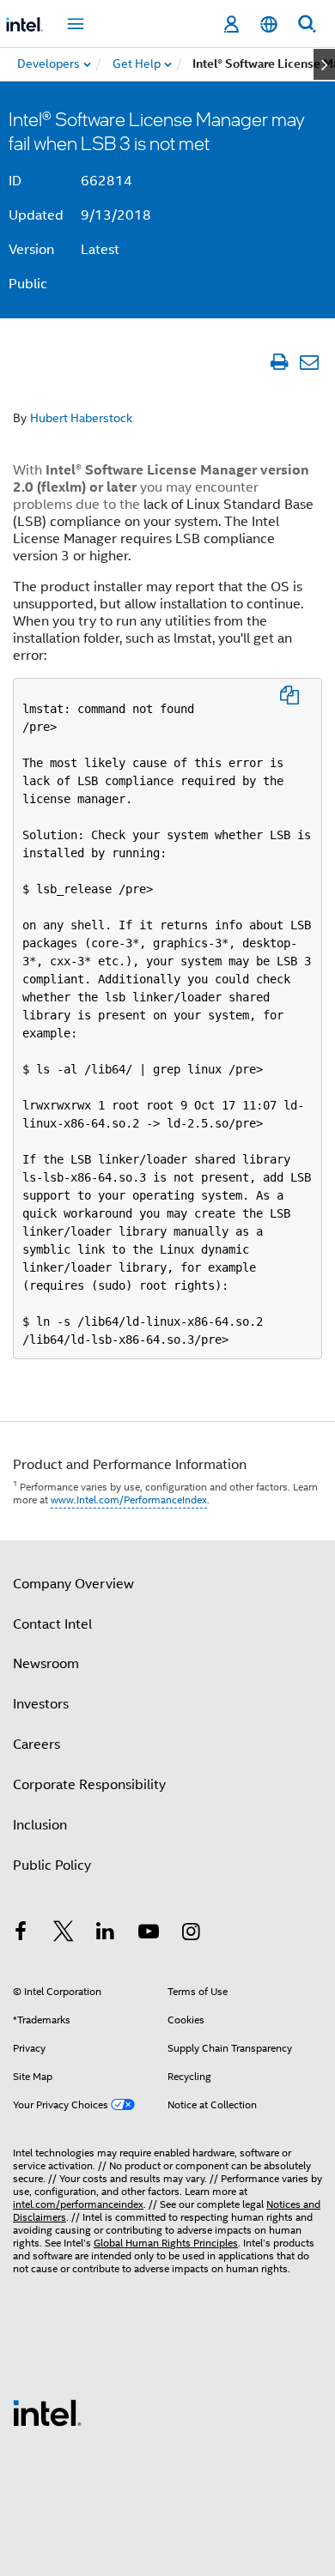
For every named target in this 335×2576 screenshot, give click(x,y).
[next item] (324, 64)
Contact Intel (52, 1624)
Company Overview (73, 1584)
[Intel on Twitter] (64, 1934)
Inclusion (40, 1825)
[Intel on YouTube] (149, 1934)
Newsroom (46, 1664)
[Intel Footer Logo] (47, 2412)
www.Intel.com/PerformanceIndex (129, 1500)
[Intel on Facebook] (21, 1934)
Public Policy (52, 1865)
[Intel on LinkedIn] (106, 1934)
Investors (41, 1704)
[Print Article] (279, 362)
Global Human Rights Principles (166, 2243)
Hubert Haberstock (81, 418)
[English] (269, 24)
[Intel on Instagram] (191, 1934)
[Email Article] (309, 362)
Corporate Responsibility (89, 1785)
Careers (37, 1745)
